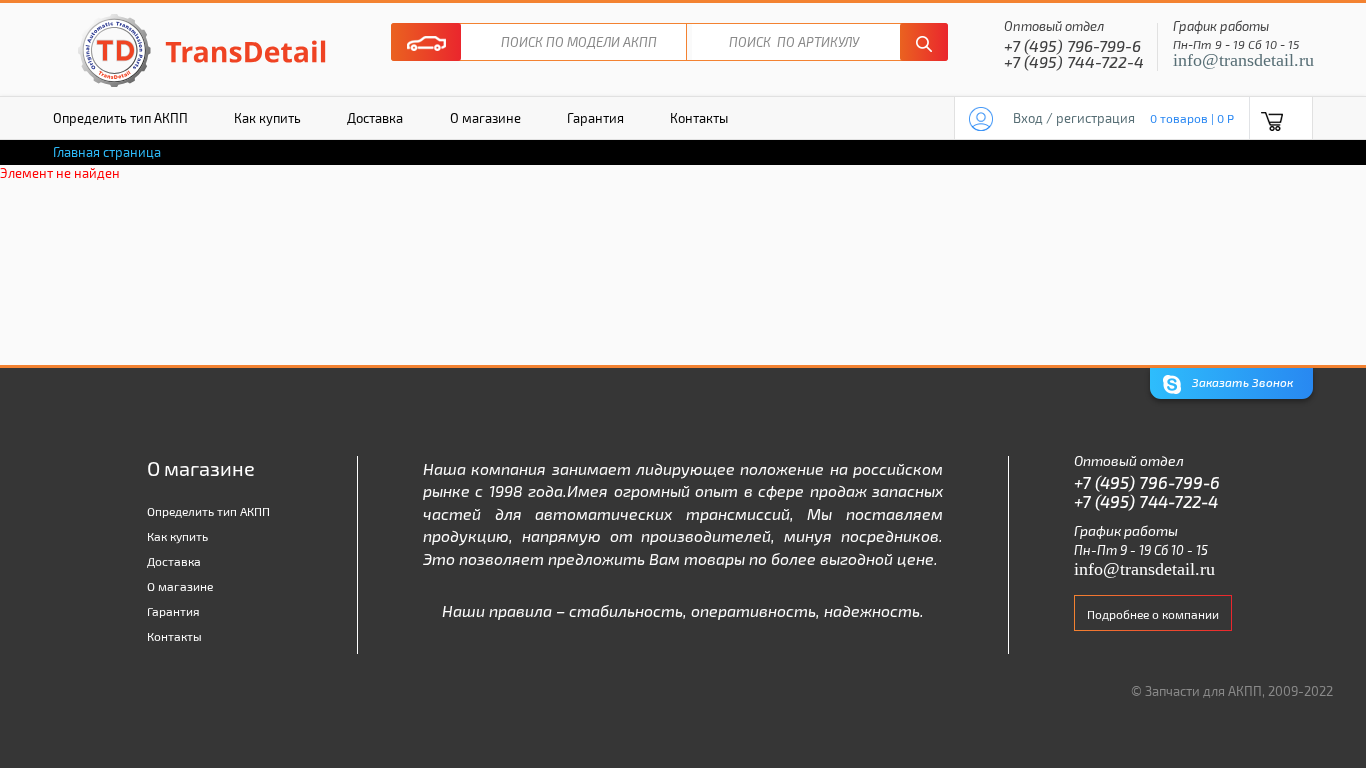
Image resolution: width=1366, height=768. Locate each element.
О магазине (485, 118)
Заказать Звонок (1241, 382)
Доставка (375, 118)
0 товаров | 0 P (1192, 118)
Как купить (267, 118)
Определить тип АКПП (120, 118)
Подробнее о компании (1153, 614)
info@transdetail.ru (1243, 60)
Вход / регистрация (1074, 118)
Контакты (699, 118)
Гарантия (595, 118)
